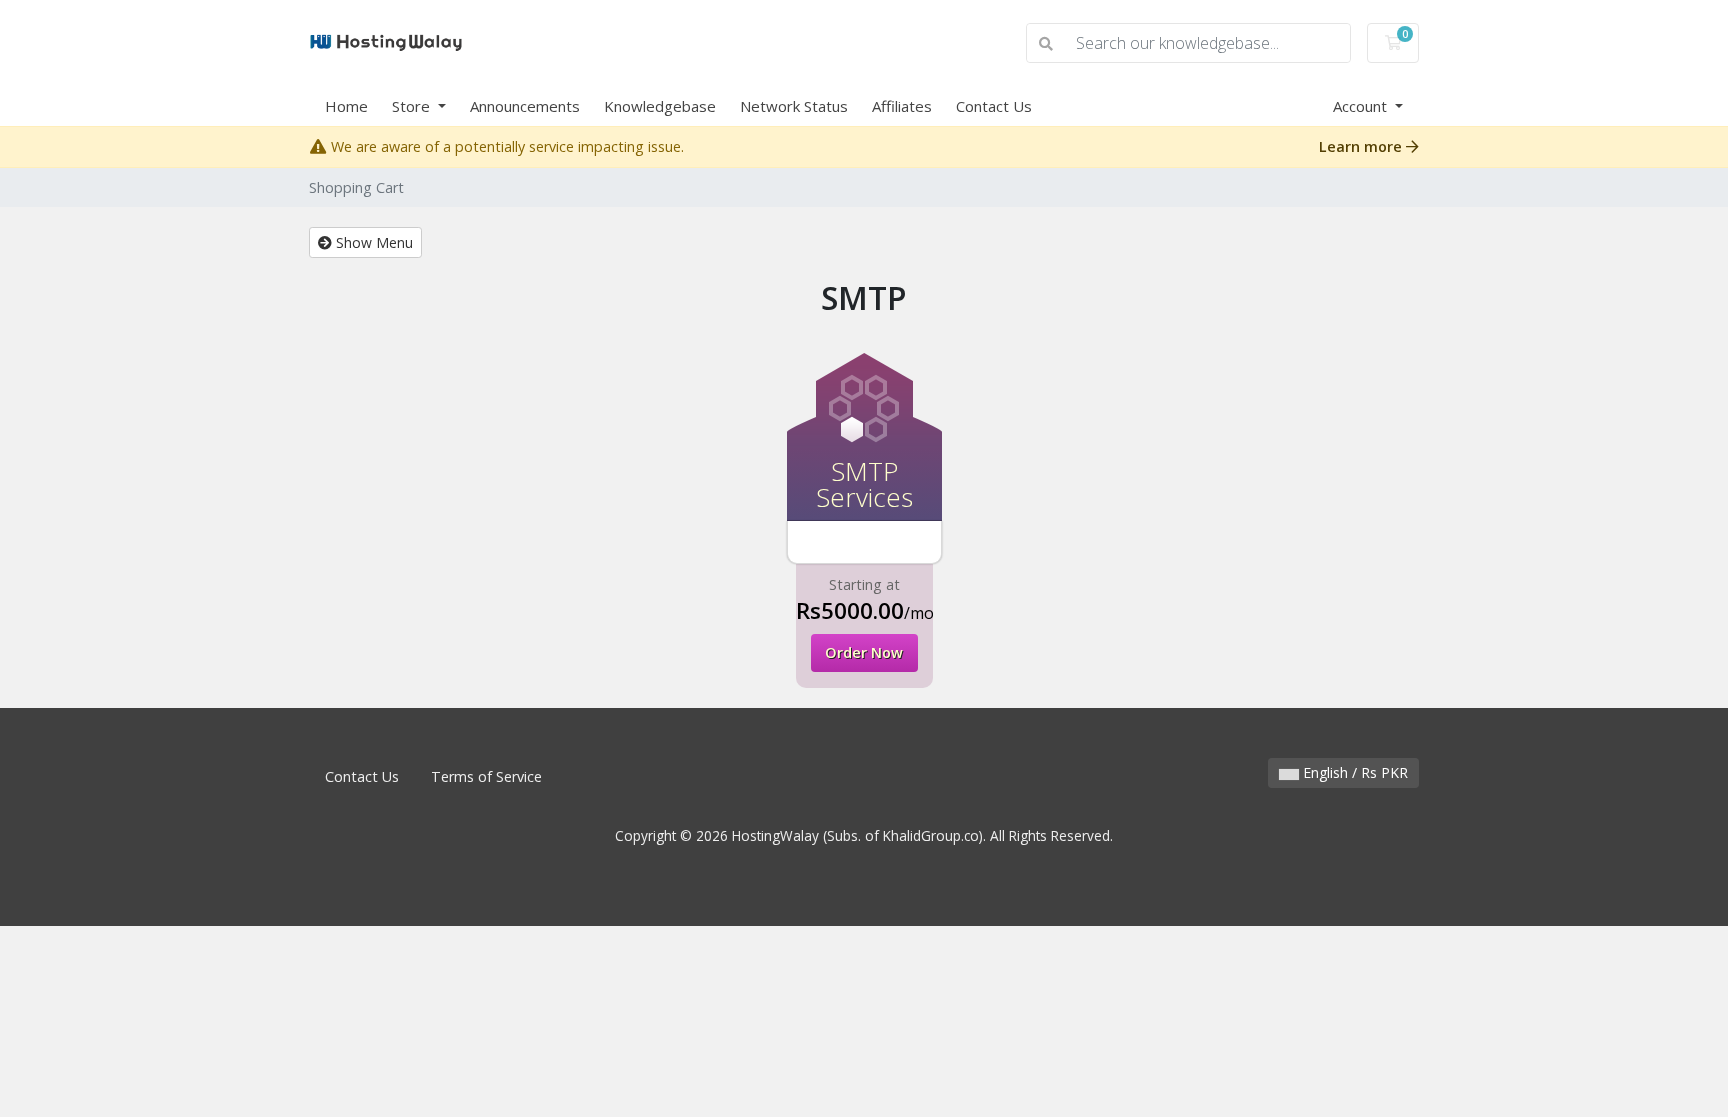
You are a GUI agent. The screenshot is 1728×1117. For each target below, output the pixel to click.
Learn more (1362, 146)
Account (1362, 106)
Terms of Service (486, 776)
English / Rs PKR (1353, 772)
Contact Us (994, 106)
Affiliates (902, 106)
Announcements (525, 106)
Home (346, 106)
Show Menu (372, 242)
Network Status (794, 106)
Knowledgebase (660, 106)
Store (413, 106)
